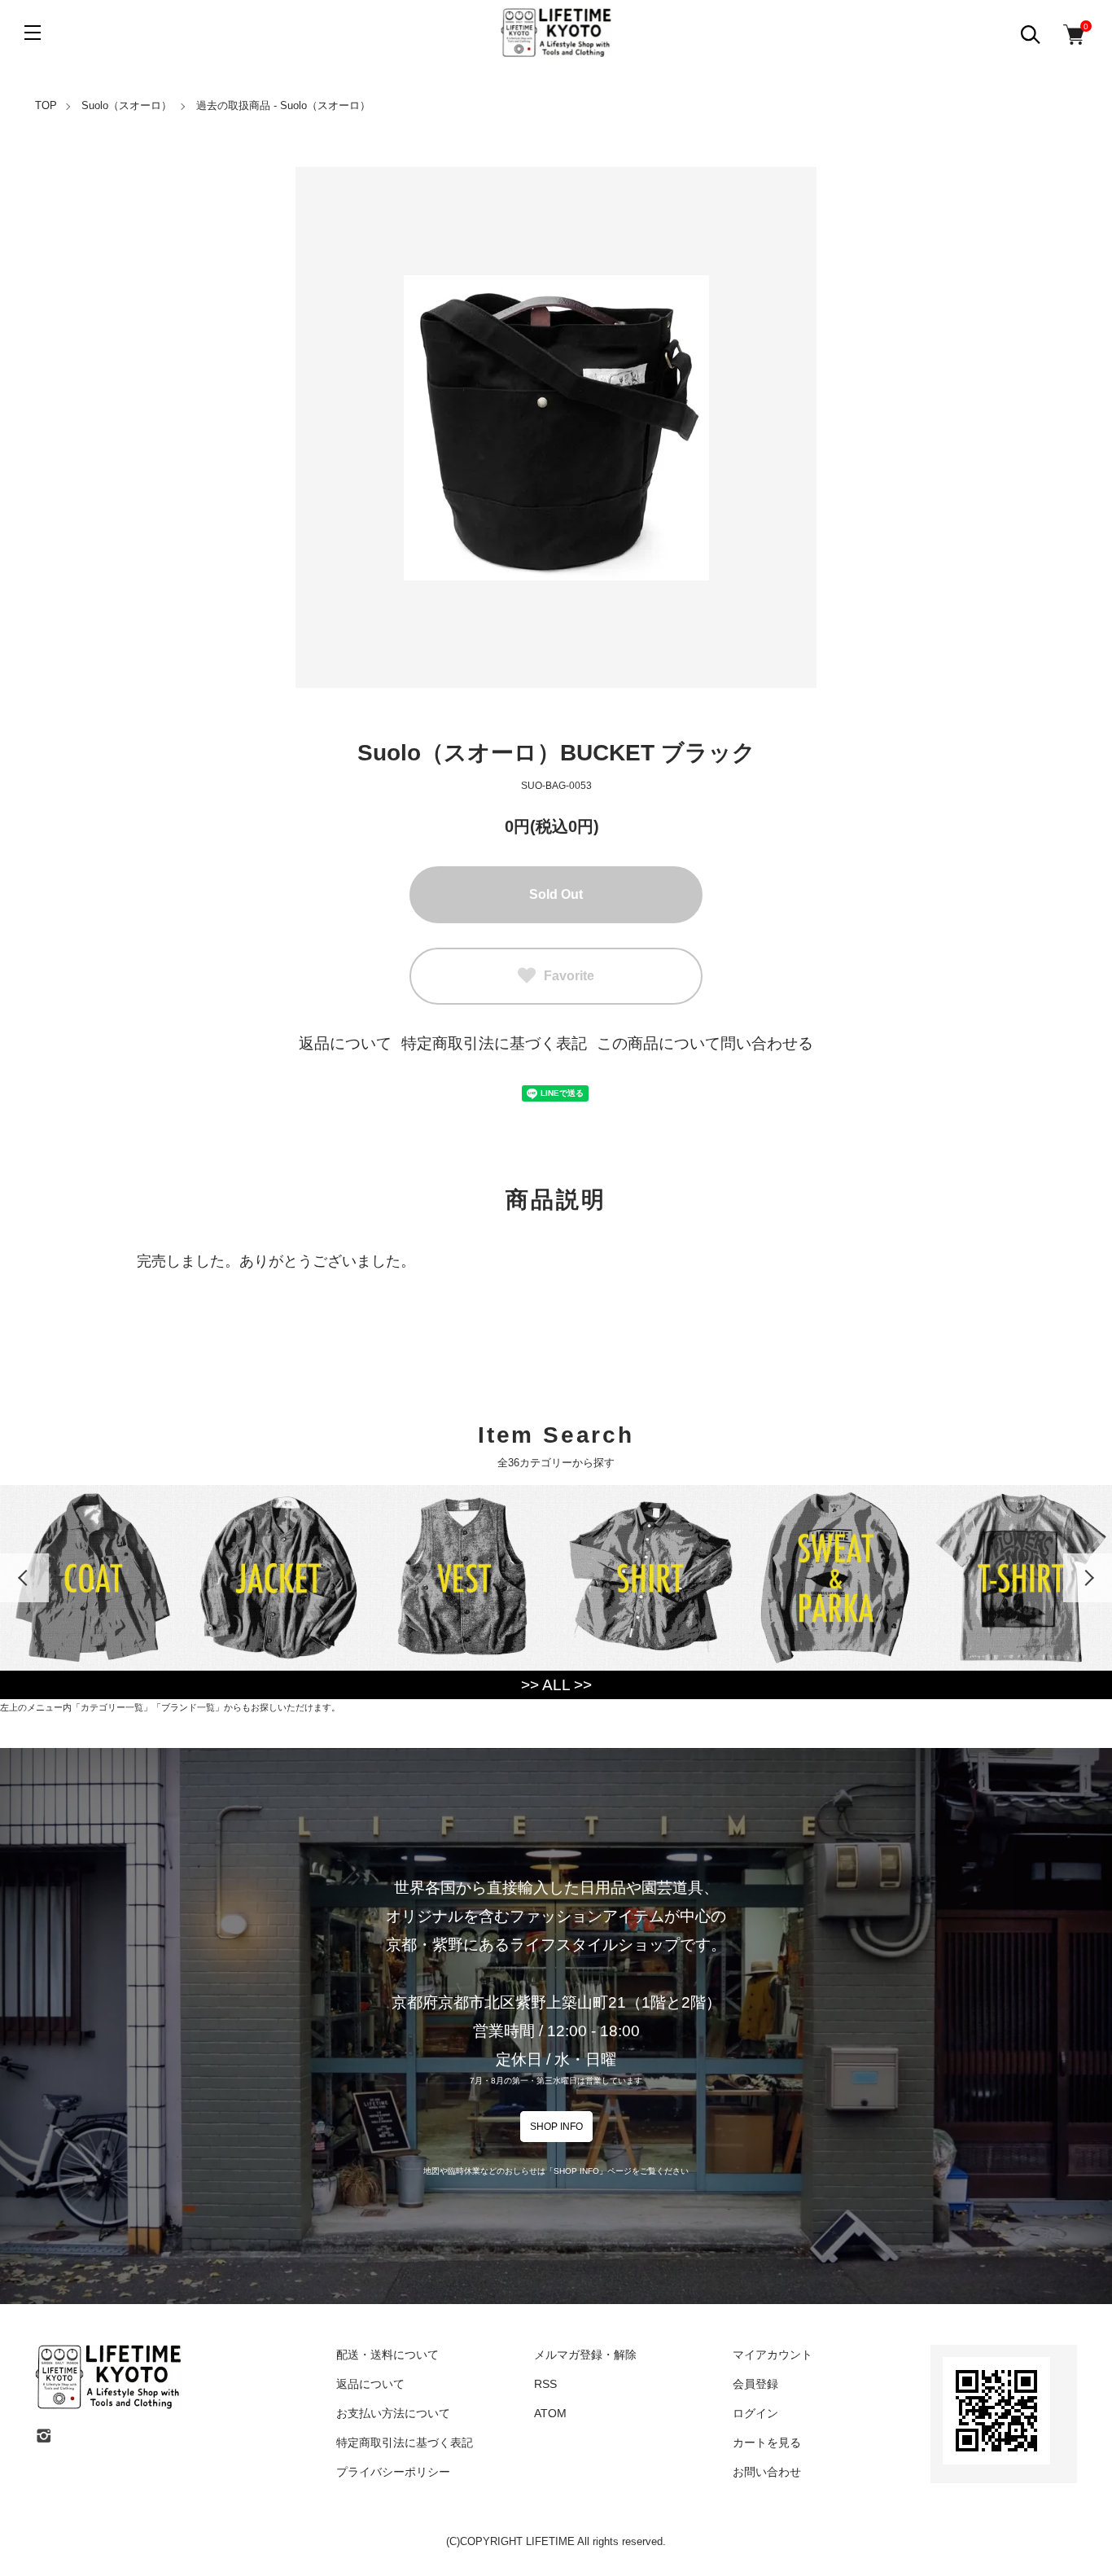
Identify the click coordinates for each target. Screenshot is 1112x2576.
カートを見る (767, 2442)
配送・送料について (387, 2355)
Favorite (569, 976)
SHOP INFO (556, 2127)
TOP (46, 105)
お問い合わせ (767, 2472)
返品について (345, 1043)
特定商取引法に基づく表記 (494, 1043)
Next (1088, 1578)
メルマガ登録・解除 (585, 2355)
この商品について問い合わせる (705, 1043)
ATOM (550, 2413)
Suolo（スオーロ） (127, 105)
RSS (545, 2384)
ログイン (755, 2413)
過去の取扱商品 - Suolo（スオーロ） (283, 105)
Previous (24, 1578)
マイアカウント (773, 2355)
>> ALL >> (556, 1685)
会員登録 (755, 2384)
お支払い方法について (393, 2413)
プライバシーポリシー (393, 2472)
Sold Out (556, 894)
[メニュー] (33, 33)
